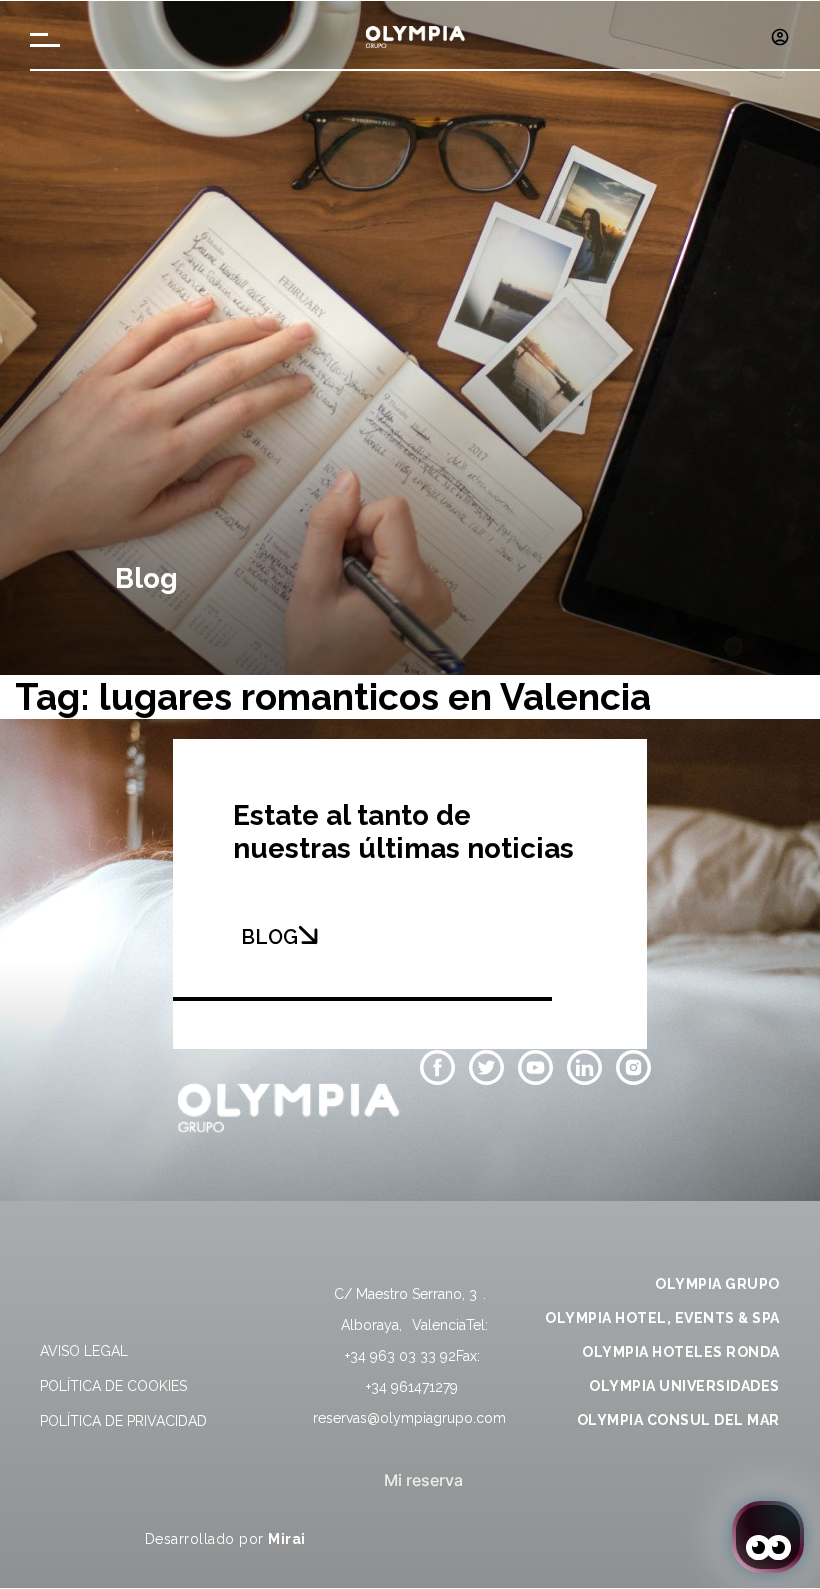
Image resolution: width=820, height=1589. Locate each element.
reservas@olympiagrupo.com (409, 1418)
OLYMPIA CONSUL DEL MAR (678, 1420)
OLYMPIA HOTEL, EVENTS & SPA (662, 1318)
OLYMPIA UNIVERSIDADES (684, 1386)
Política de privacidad (123, 1421)
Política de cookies (113, 1386)
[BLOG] (308, 935)
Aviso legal (84, 1351)
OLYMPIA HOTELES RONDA (681, 1352)
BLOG (269, 937)
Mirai (287, 1539)
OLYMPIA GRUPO (717, 1284)
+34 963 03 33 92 (400, 1356)
